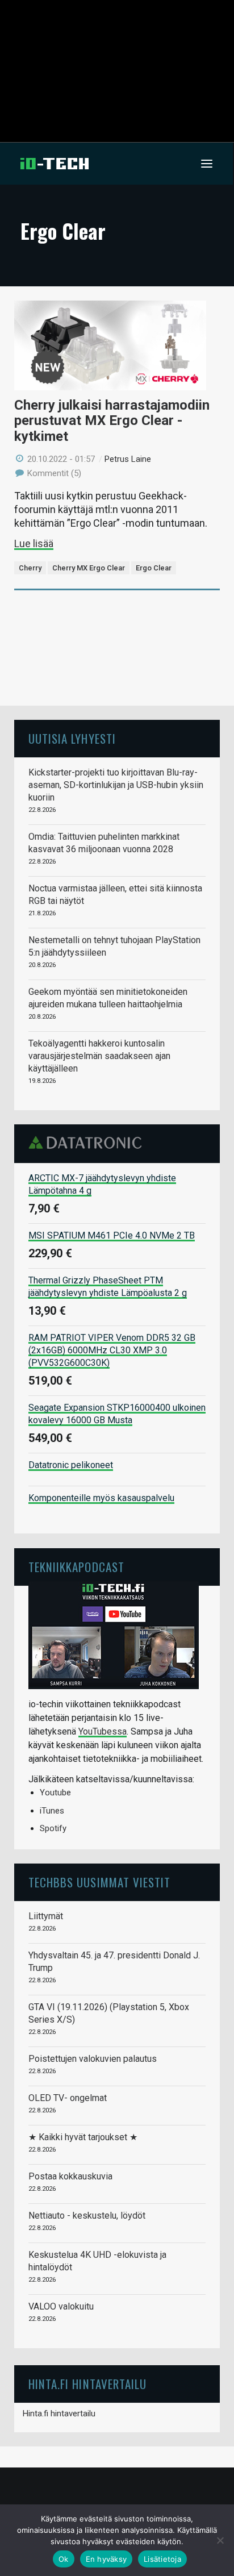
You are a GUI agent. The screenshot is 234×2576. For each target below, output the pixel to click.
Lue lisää (34, 543)
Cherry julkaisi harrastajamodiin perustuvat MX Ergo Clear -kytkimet (112, 421)
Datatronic (88, 1143)
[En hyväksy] (220, 2540)
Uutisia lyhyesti (72, 738)
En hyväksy (106, 2559)
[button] (207, 164)
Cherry (30, 568)
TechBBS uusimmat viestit (99, 1882)
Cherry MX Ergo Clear (89, 568)
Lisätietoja (162, 2559)
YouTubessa (103, 1731)
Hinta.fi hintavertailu (59, 2414)
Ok (64, 2559)
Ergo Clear (154, 568)
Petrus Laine (128, 459)
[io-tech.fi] (55, 164)
